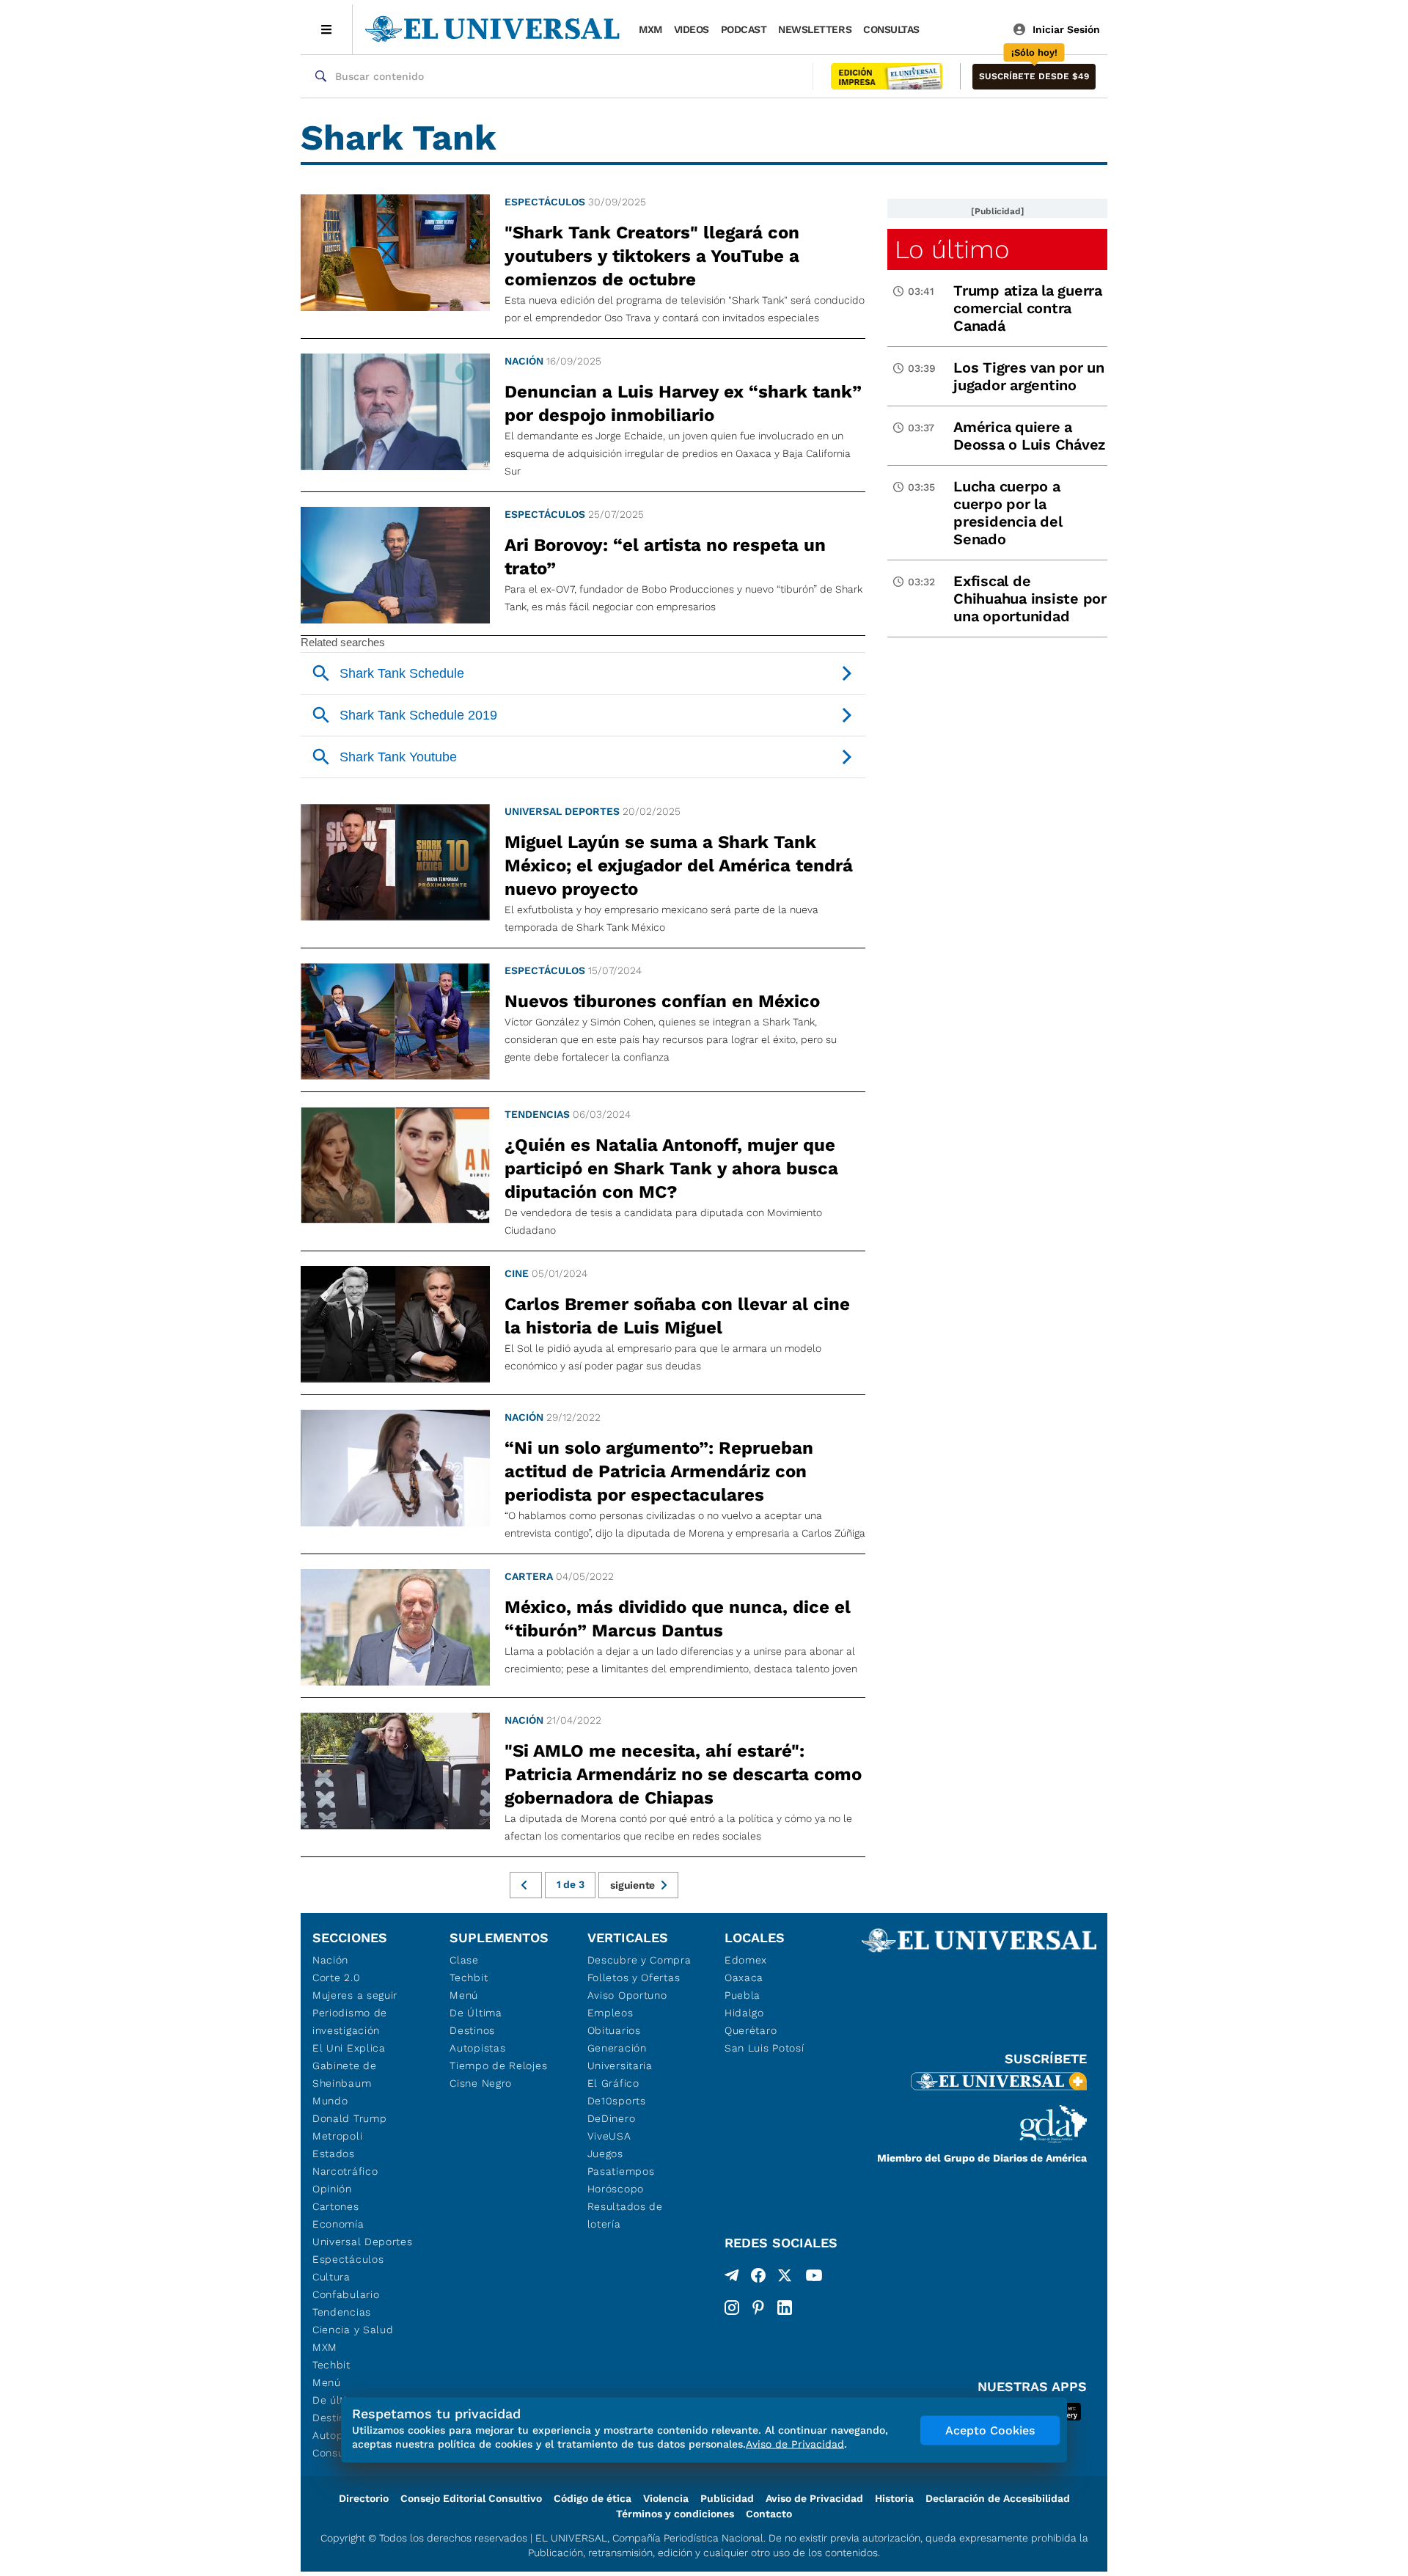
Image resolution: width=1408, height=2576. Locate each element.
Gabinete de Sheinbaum (345, 2074)
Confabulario (346, 2294)
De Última (476, 2013)
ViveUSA (609, 2136)
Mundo (330, 2101)
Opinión (332, 2189)
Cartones (336, 2206)
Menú (327, 2382)
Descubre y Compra (639, 1960)
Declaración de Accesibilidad (998, 2498)
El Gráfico (613, 2083)
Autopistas (477, 2048)
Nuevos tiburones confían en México (662, 1001)
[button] (1034, 77)
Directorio (364, 2498)
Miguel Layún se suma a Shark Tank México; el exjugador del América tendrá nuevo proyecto (679, 866)
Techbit (331, 2365)
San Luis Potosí (764, 2048)
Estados (334, 2154)
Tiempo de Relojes (498, 2065)
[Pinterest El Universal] (758, 2308)
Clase (464, 1960)
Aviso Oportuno (627, 1995)
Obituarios (614, 2030)
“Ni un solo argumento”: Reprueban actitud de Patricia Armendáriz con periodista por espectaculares (659, 1471)
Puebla (742, 1995)
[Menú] (327, 29)
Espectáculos (545, 202)
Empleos (610, 2013)
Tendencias (537, 1114)
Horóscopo (616, 2189)
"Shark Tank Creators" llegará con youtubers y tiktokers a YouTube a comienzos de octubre (652, 256)
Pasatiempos (621, 2171)
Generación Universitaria (620, 2057)
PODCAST (744, 29)
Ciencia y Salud (353, 2330)
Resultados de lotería (625, 2215)
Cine (517, 1273)
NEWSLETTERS (815, 29)
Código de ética (593, 2498)
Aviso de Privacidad (814, 2498)
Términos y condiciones (675, 2514)
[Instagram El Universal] (732, 2308)
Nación (524, 361)
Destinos (472, 2030)
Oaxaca (744, 1977)
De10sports (617, 2101)
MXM (650, 29)
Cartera (529, 1576)
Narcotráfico (345, 2171)
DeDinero (612, 2118)
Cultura (331, 2277)
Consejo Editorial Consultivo (471, 2498)
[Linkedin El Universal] (785, 2308)
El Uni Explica (349, 2048)
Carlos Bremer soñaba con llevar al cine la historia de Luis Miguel (677, 1316)
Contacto (769, 2514)
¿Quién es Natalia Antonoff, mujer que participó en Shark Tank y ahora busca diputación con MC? (671, 1168)
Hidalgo (744, 2013)
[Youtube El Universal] (814, 2278)
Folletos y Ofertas (634, 1977)
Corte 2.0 (336, 1977)
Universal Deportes (562, 811)
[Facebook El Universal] (758, 2278)
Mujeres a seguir (355, 1995)
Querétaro (751, 2030)
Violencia (666, 2498)
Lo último (952, 249)
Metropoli (337, 2136)
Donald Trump (349, 2118)
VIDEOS (692, 29)
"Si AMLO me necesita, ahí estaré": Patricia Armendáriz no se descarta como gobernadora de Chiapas (683, 1774)
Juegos (605, 2154)
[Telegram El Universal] (732, 2278)
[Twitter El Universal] (785, 2278)
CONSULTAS (891, 29)
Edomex (746, 1960)
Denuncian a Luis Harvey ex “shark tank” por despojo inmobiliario (683, 403)
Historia (894, 2498)
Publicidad (727, 2498)
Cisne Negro (481, 2083)
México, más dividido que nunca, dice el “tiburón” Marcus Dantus (678, 1619)
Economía (338, 2224)
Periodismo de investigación (350, 2021)
